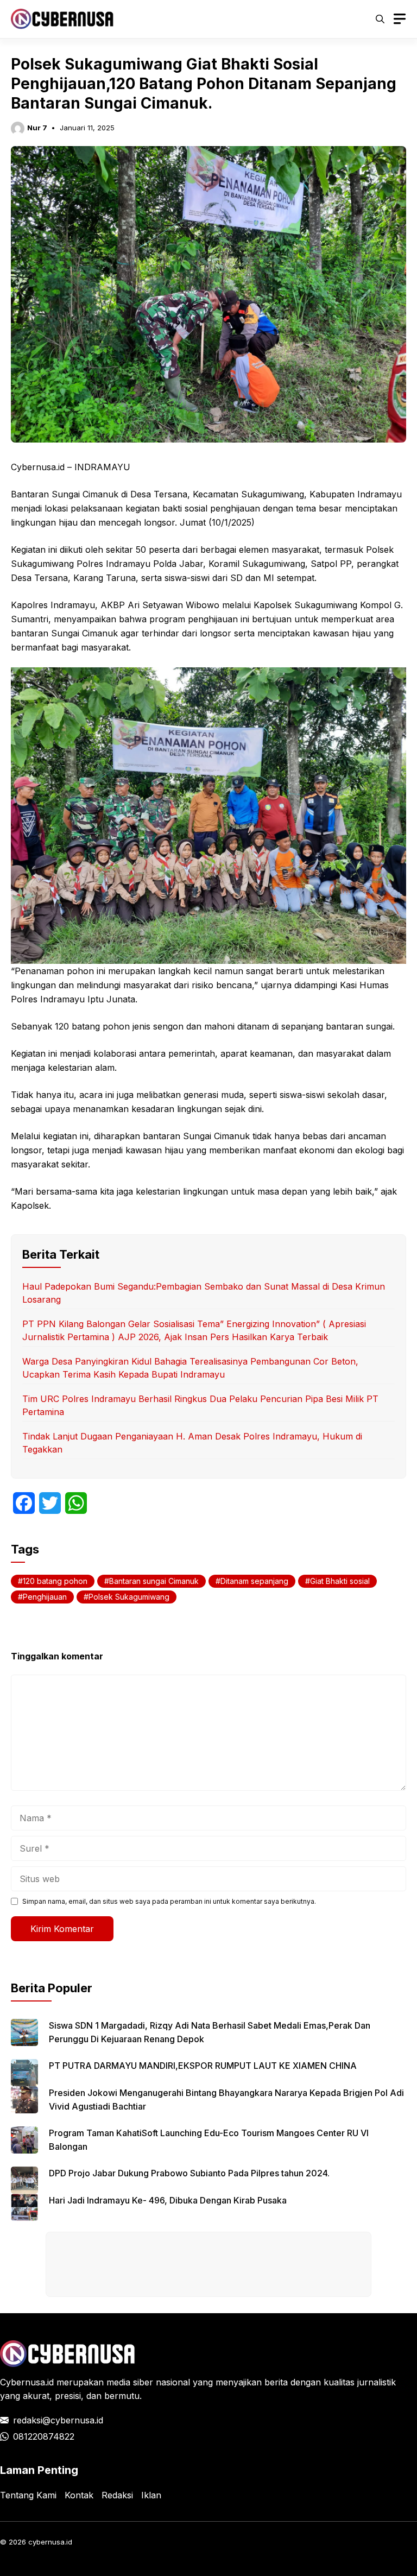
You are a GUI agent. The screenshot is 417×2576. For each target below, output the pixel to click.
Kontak (79, 2495)
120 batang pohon (55, 1581)
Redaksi (117, 2495)
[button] (380, 19)
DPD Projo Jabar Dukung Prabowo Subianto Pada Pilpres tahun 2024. (189, 2173)
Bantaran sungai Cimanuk (154, 1581)
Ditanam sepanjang (254, 1581)
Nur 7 (37, 128)
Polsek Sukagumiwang (129, 1597)
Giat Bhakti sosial (340, 1581)
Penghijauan (45, 1597)
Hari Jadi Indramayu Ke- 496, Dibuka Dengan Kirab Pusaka (168, 2200)
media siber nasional (148, 2382)
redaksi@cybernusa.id (58, 2420)
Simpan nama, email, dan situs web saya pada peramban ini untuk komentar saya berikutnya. (169, 1901)
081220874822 (44, 2436)
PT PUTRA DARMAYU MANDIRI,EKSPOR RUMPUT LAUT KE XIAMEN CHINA (203, 2066)
